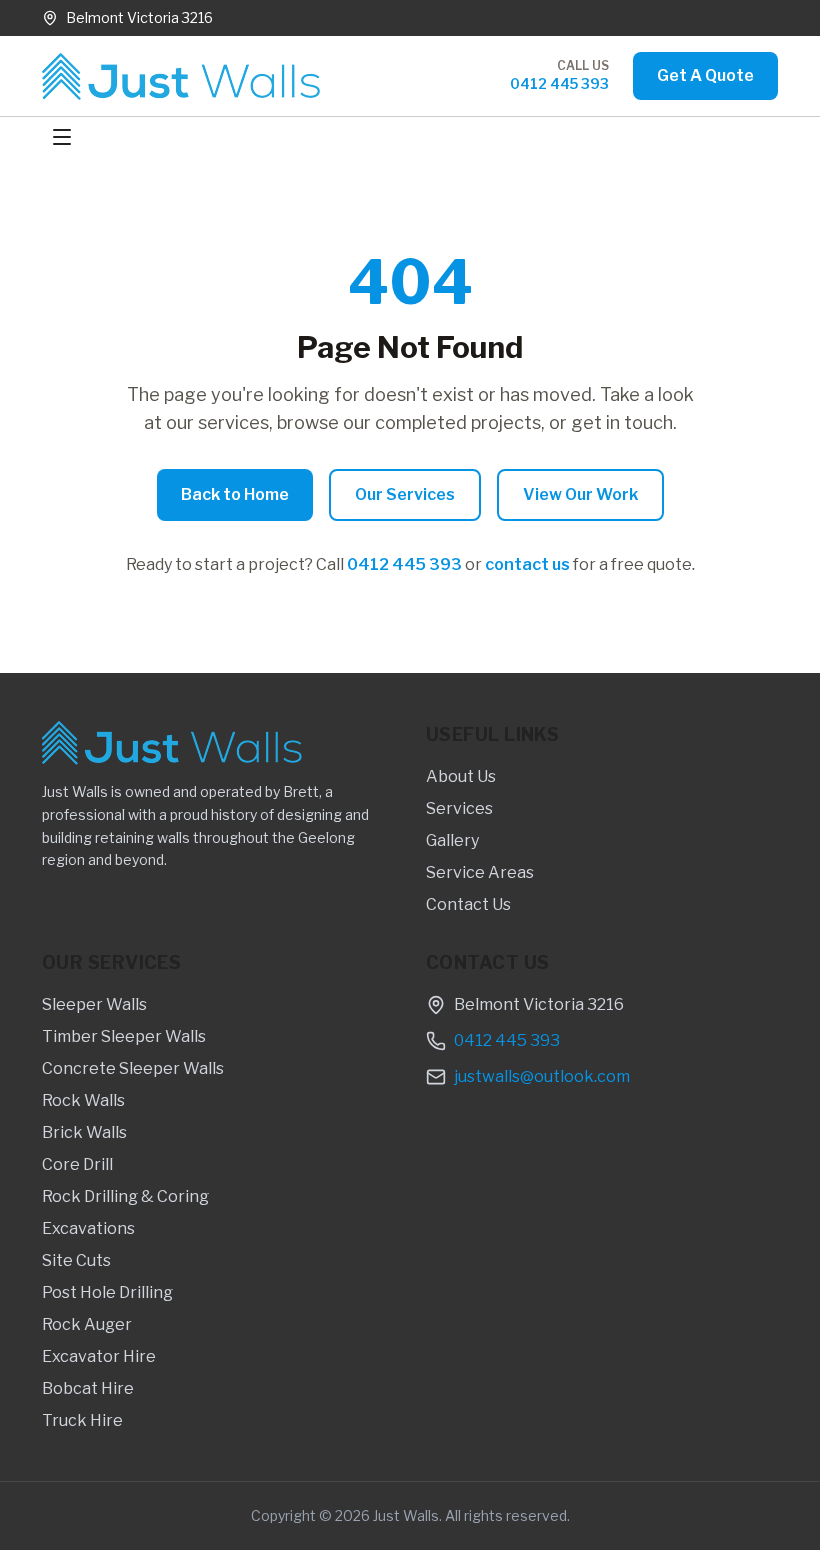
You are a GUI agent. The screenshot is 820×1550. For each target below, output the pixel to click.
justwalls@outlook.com (542, 1076)
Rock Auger (87, 1324)
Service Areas (480, 872)
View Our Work (580, 494)
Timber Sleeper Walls (124, 1036)
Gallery (452, 840)
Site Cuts (76, 1260)
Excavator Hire (99, 1356)
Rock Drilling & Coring (125, 1196)
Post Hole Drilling (107, 1292)
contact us (527, 564)
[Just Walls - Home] (181, 76)
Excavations (88, 1228)
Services (459, 808)
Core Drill (77, 1164)
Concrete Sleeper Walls (133, 1068)
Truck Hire (82, 1420)
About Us (461, 776)
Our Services (405, 494)
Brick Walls (84, 1132)
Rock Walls (83, 1100)
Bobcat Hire (88, 1388)
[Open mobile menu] (62, 137)
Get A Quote (705, 75)
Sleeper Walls (94, 1004)
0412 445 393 (559, 83)
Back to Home (235, 494)
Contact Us (468, 904)
